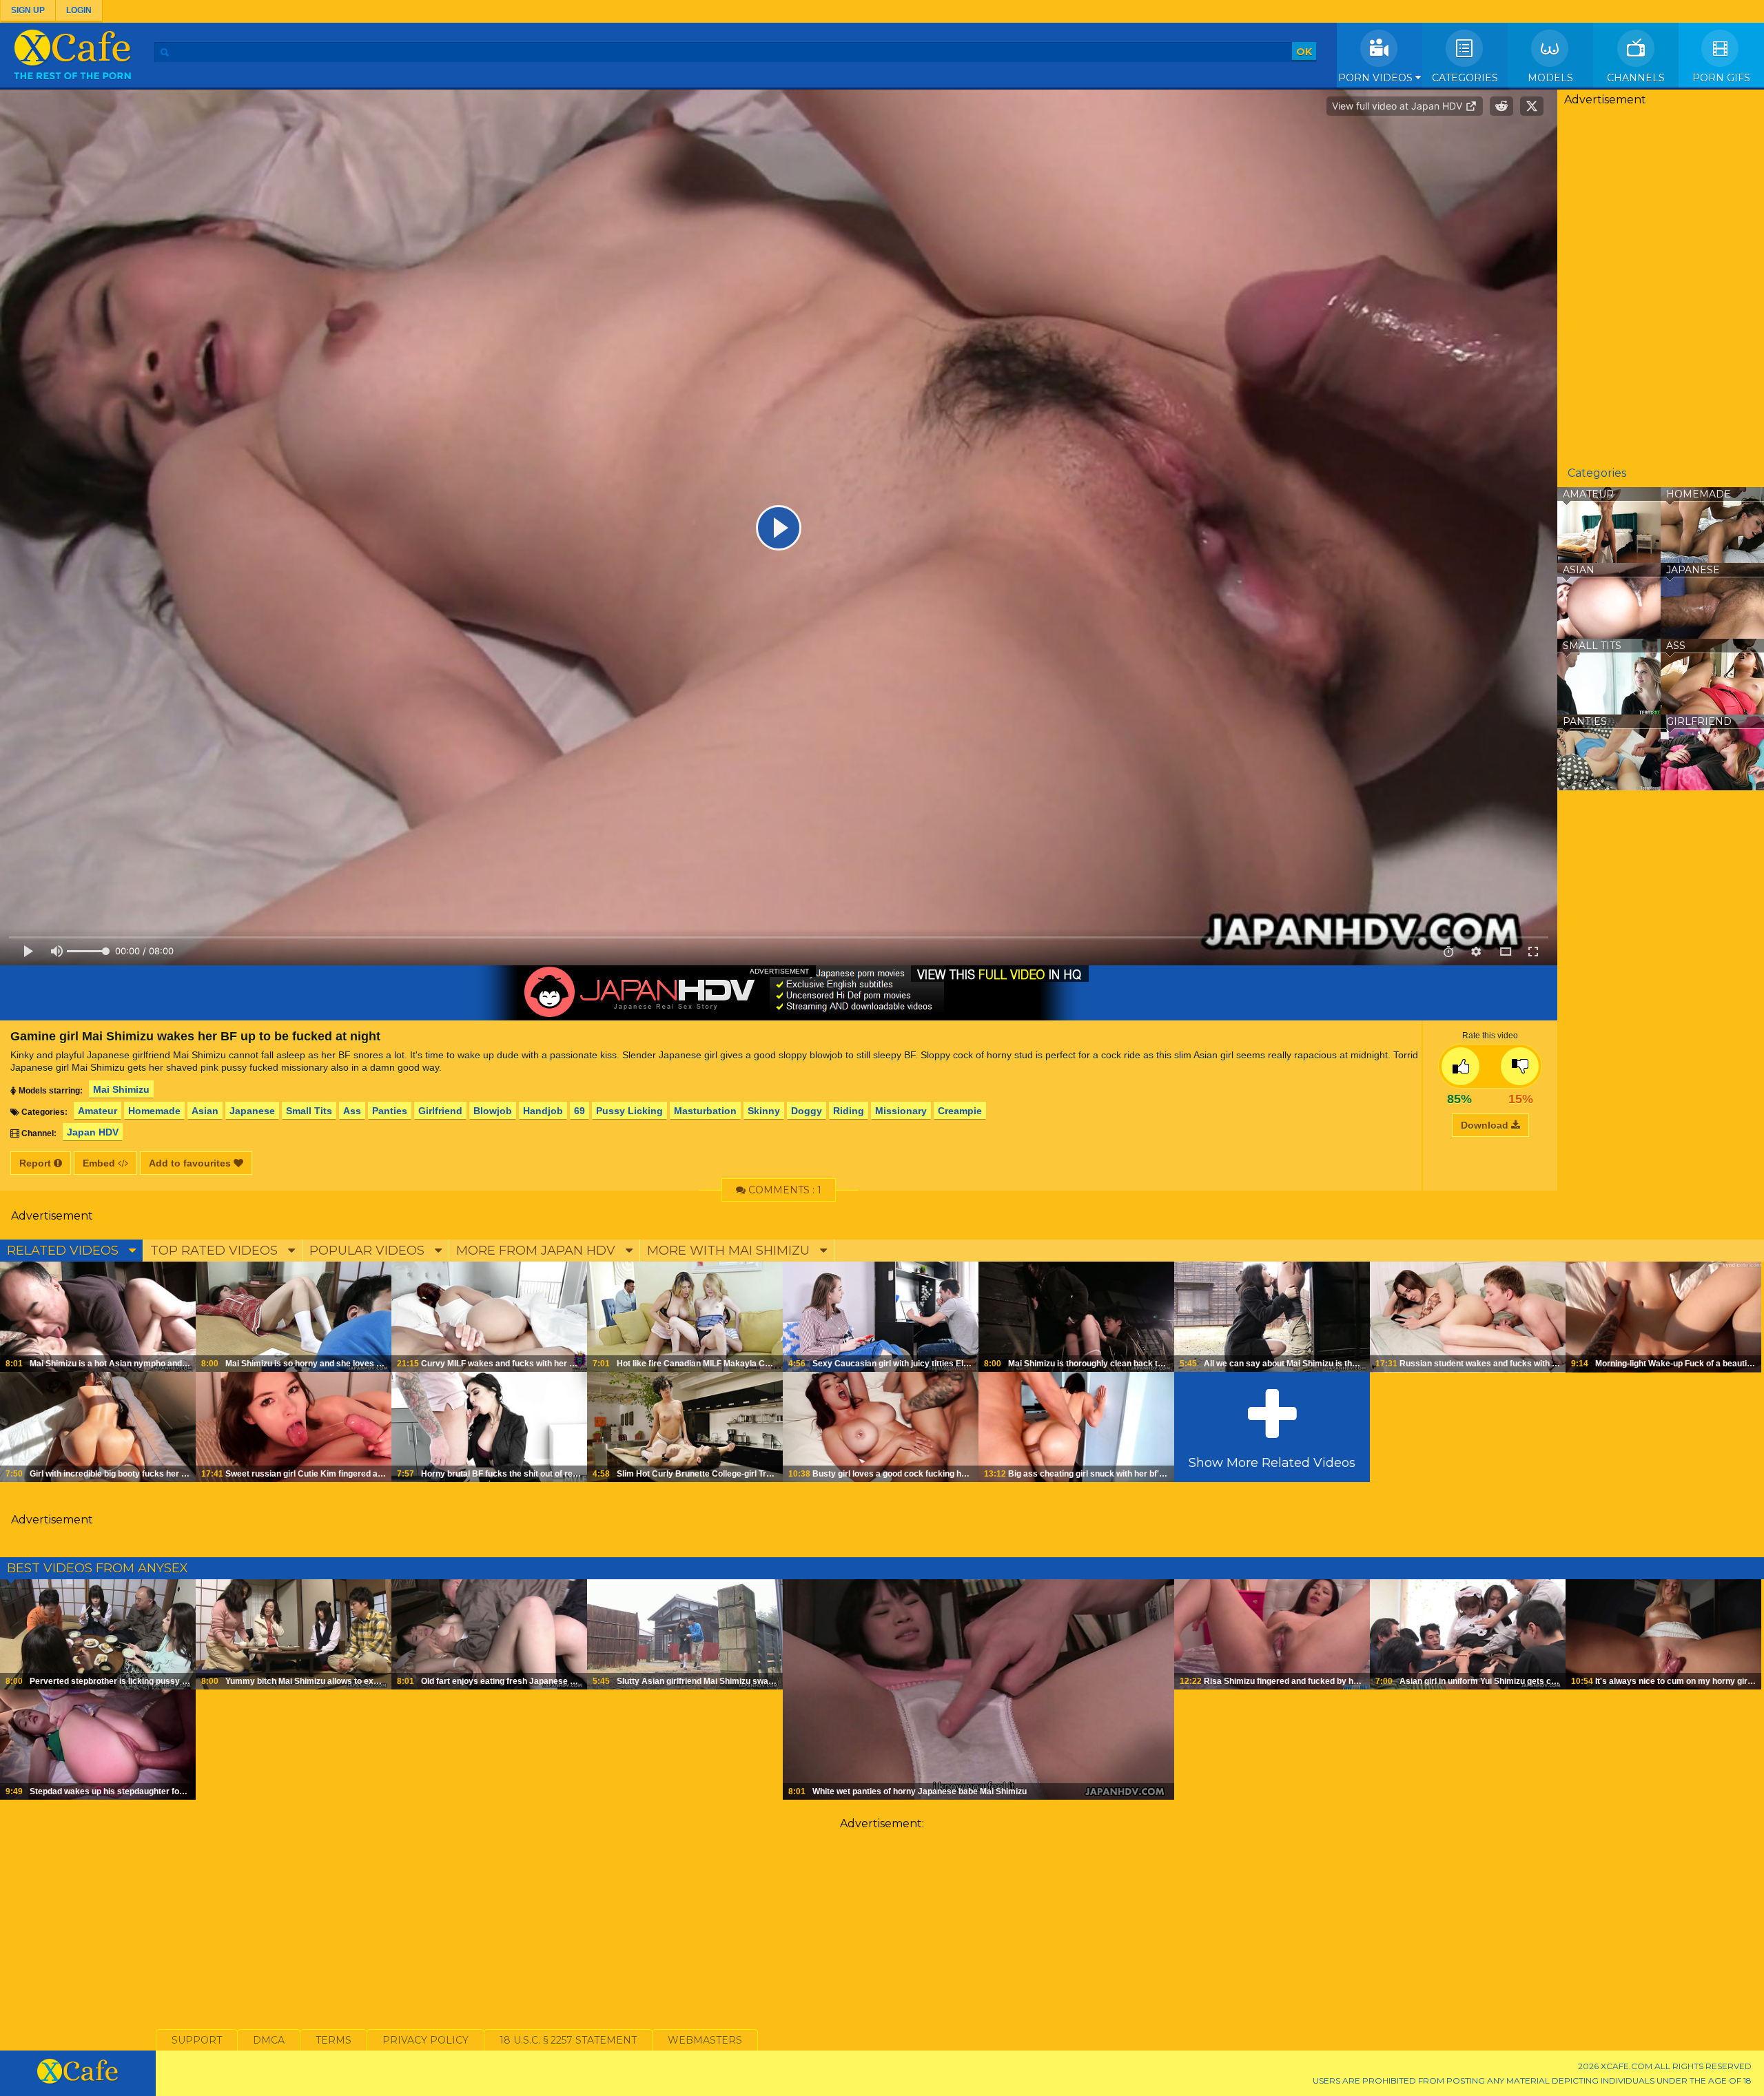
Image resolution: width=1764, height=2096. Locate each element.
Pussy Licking (629, 1111)
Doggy (807, 1111)
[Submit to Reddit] (1501, 106)
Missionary (901, 1111)
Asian (205, 1111)
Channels (1636, 78)
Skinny (764, 1111)
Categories (1465, 78)
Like (1460, 1066)
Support (197, 2040)
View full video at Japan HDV (1398, 106)
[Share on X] (1532, 106)
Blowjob (493, 1111)
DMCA (269, 2040)
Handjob (543, 1111)
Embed (100, 1163)
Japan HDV (93, 1132)
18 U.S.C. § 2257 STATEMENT (568, 2040)
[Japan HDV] (779, 993)
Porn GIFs (1721, 78)
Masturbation (705, 1111)
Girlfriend (440, 1111)
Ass (352, 1111)
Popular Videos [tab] (369, 1251)
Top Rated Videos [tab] (216, 1251)
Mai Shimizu (121, 1089)
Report (37, 1163)
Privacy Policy (425, 2040)
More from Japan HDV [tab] (537, 1251)
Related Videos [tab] (64, 1251)
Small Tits (309, 1111)
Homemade (154, 1111)
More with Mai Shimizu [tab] (730, 1251)
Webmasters (705, 2040)
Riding (849, 1111)
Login (79, 10)
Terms (334, 2040)
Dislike (1520, 1066)
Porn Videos (1377, 78)
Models (1550, 78)
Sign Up (28, 10)
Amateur (98, 1111)
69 (580, 1111)
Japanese (252, 1111)
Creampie (960, 1111)
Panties (390, 1111)
